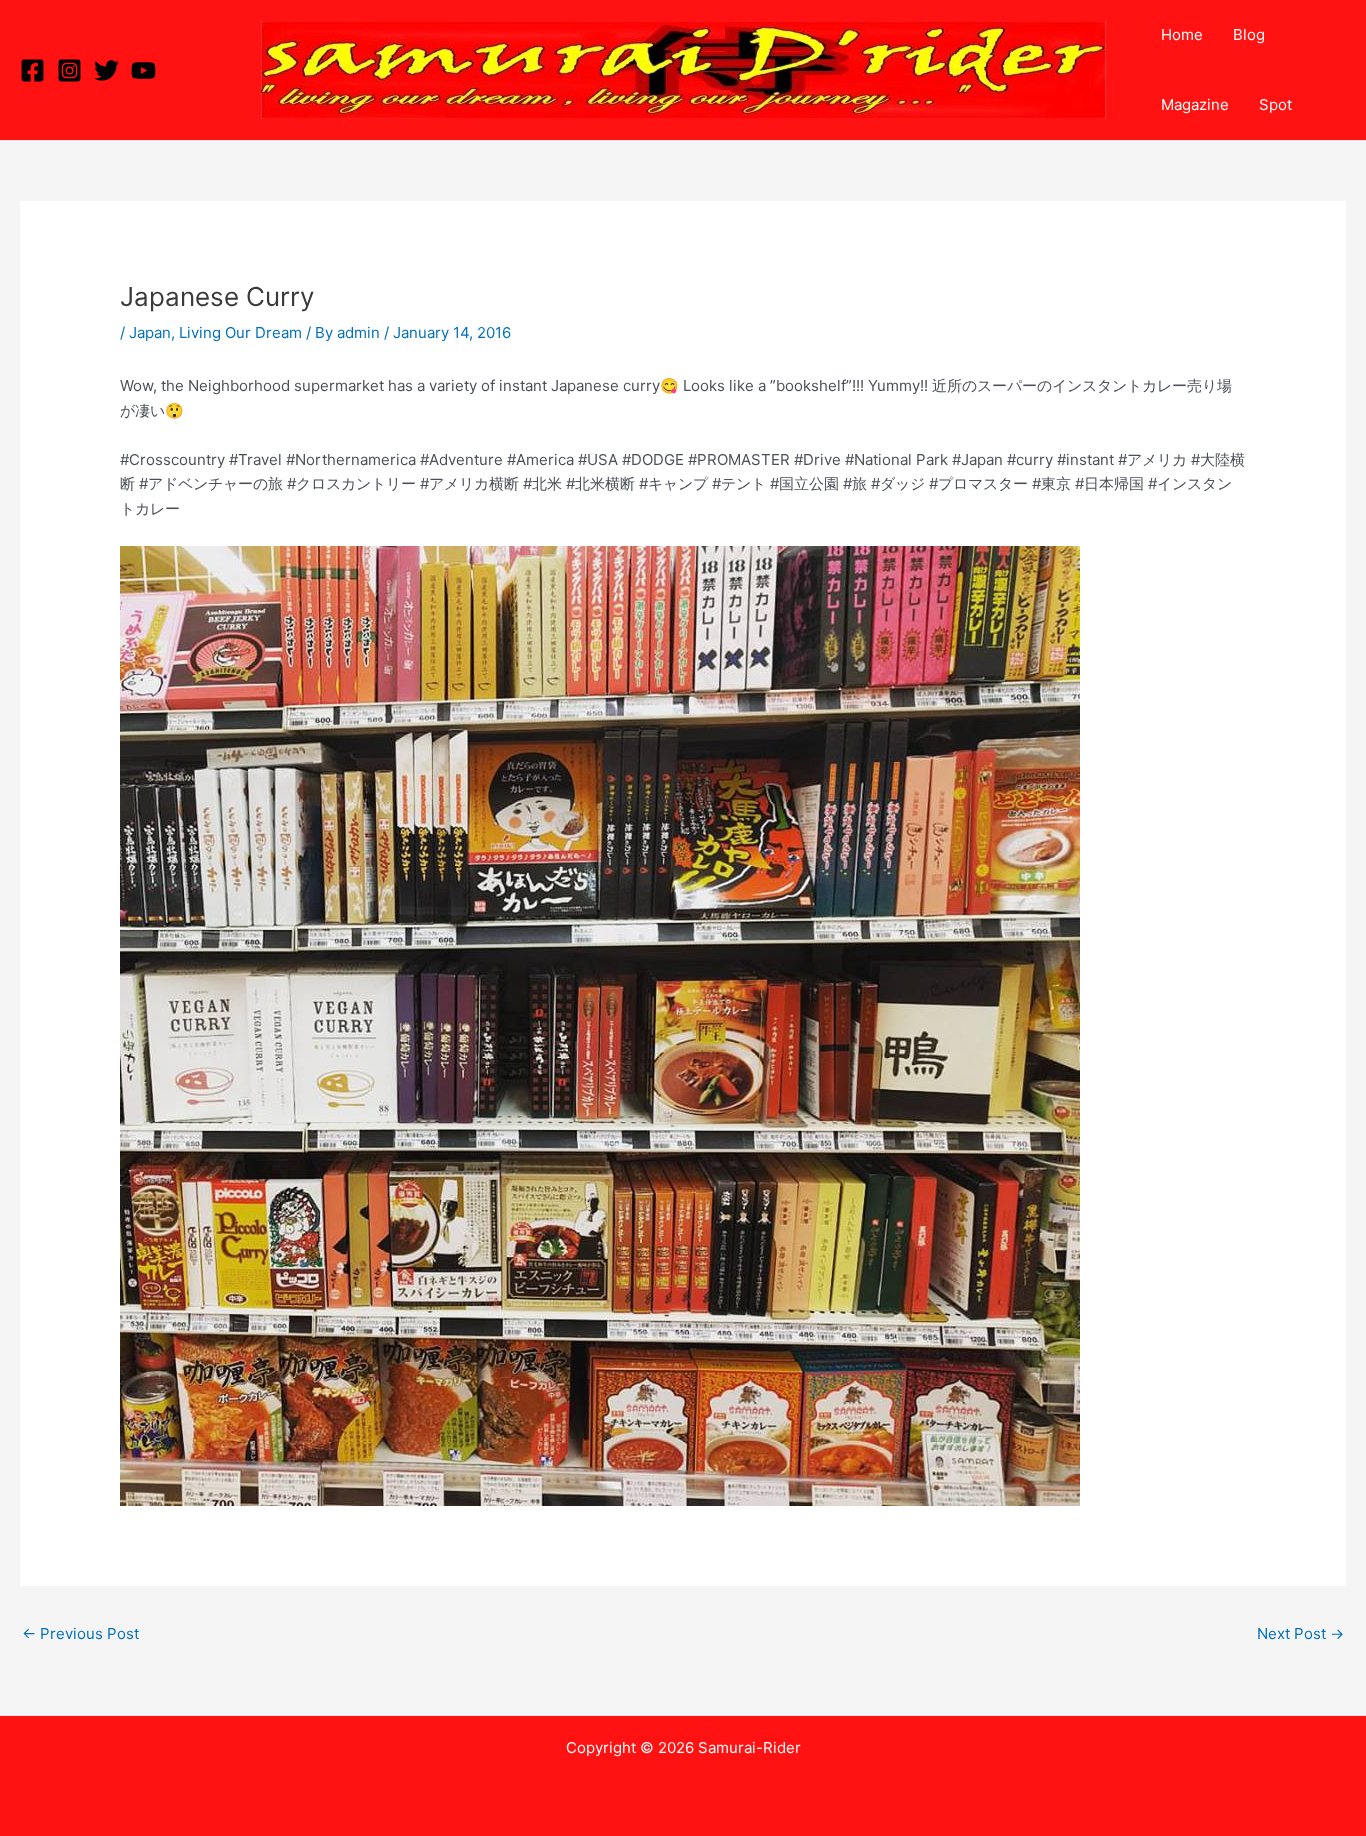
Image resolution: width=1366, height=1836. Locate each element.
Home (1182, 34)
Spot (1275, 104)
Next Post (1300, 1633)
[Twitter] (106, 70)
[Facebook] (32, 70)
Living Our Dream (240, 332)
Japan (150, 332)
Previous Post (80, 1633)
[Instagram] (69, 70)
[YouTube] (143, 70)
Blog (1249, 34)
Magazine (1195, 104)
